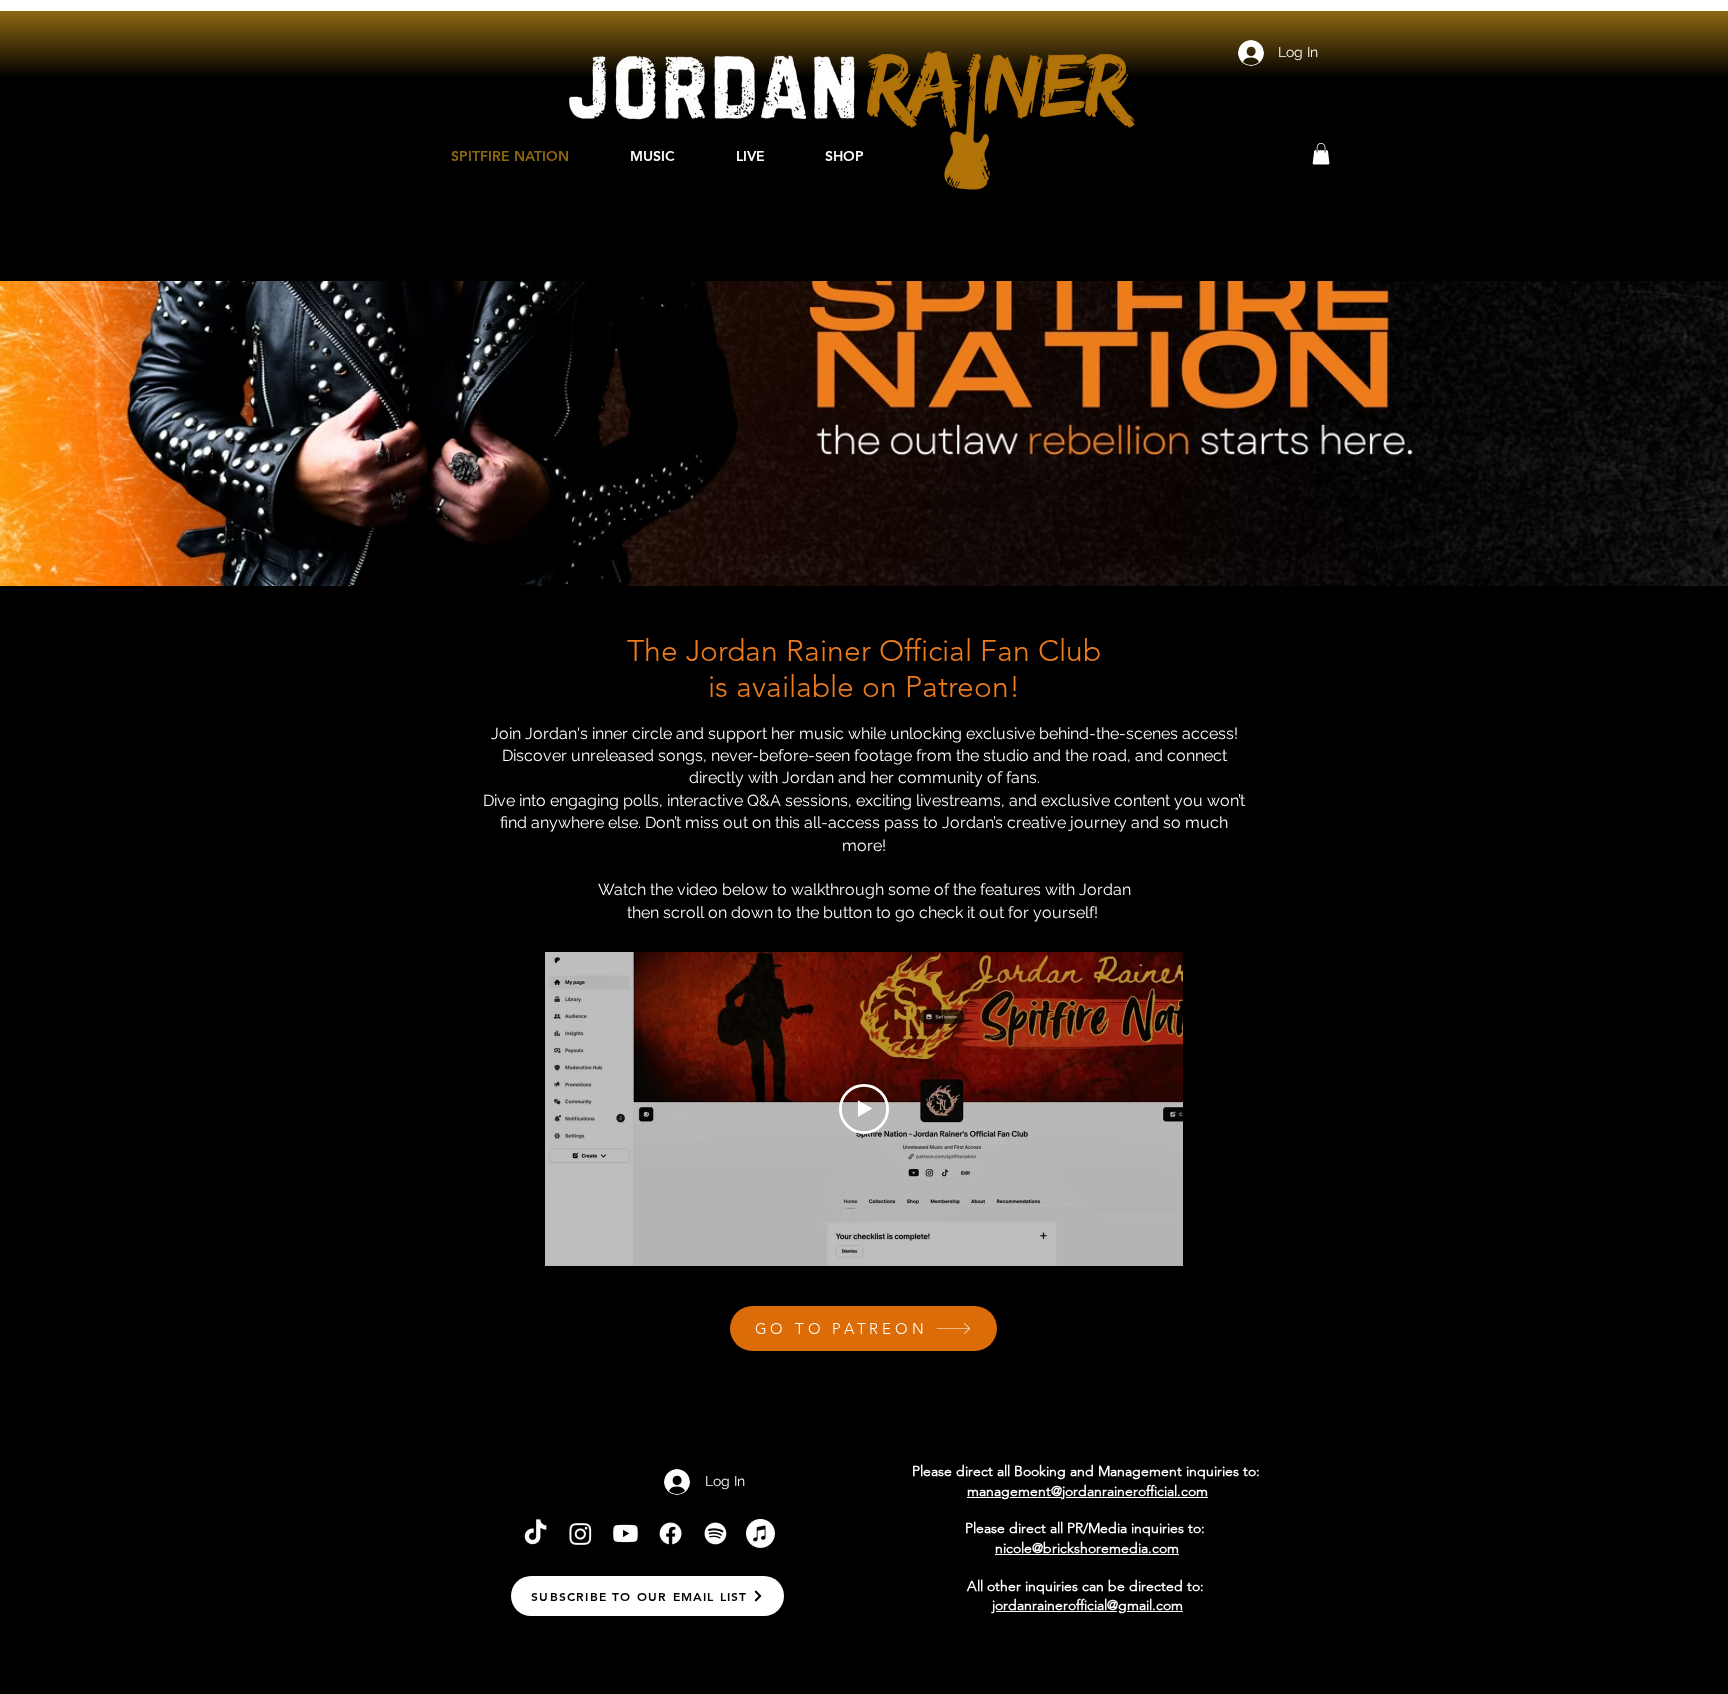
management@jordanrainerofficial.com (1087, 1491)
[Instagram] (580, 1533)
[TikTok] (535, 1533)
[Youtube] (625, 1533)
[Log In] (1250, 53)
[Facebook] (670, 1533)
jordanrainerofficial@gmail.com (1087, 1605)
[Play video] (864, 1109)
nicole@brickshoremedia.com (1087, 1548)
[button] (1321, 154)
